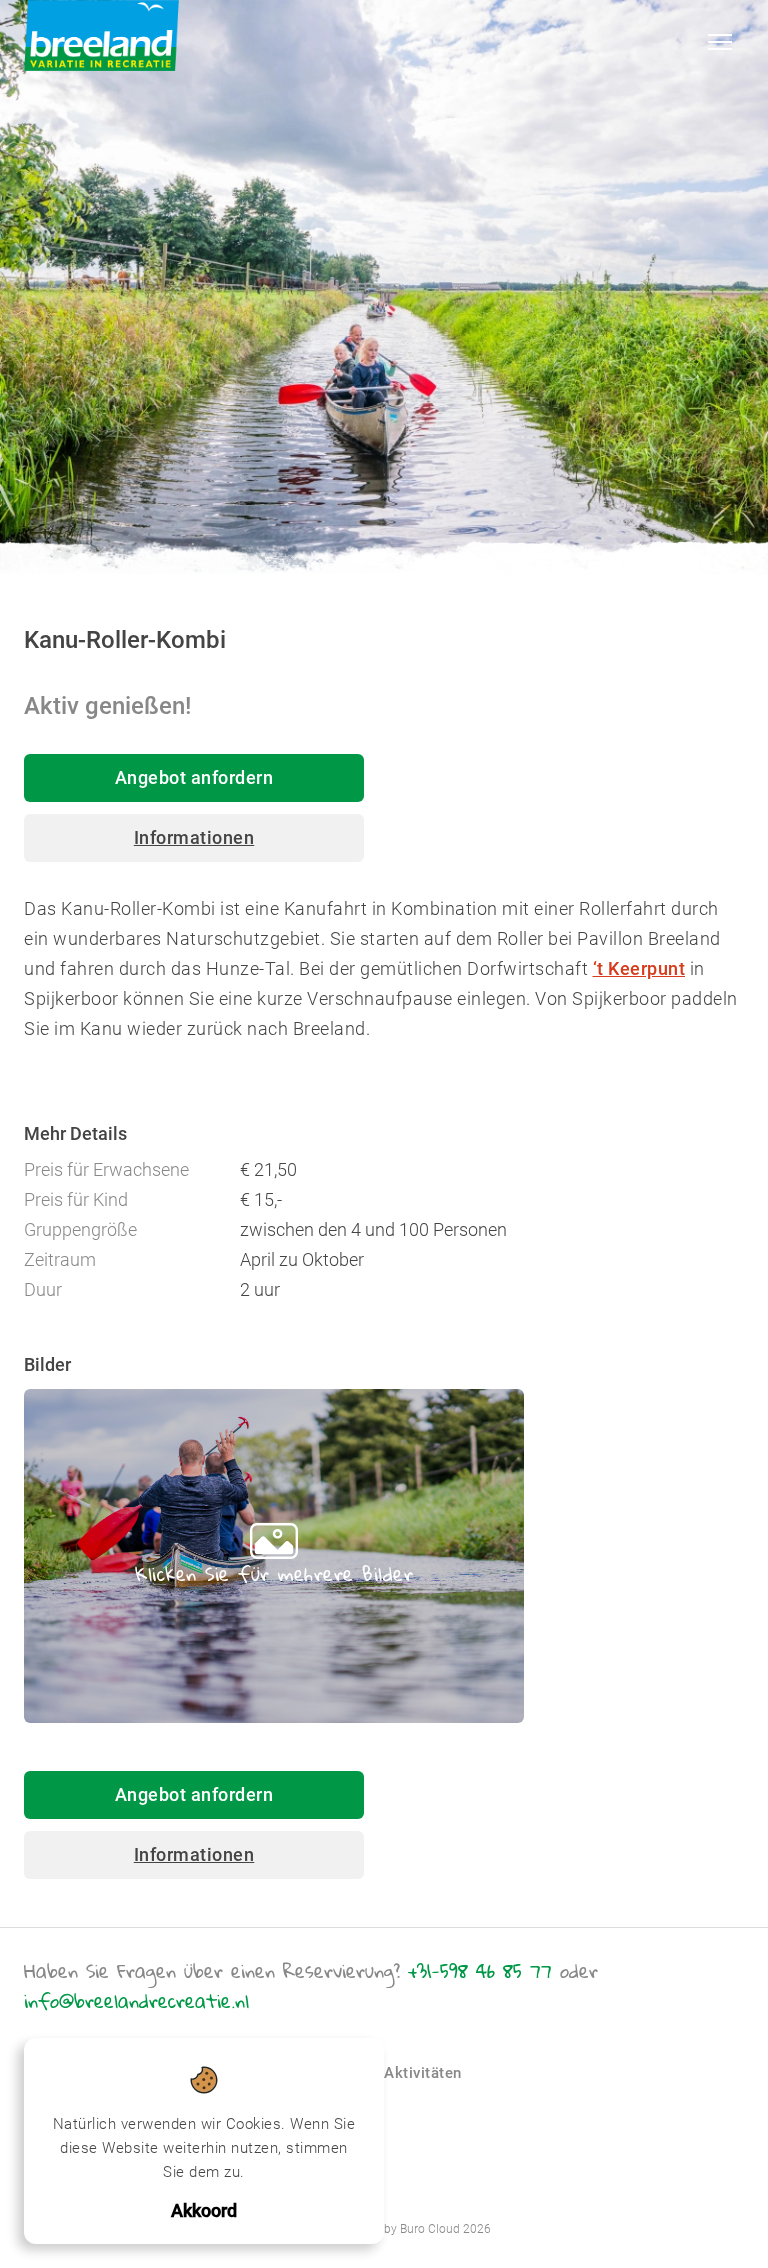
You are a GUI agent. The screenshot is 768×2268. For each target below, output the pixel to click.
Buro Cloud (430, 2229)
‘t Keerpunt (639, 968)
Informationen (194, 837)
